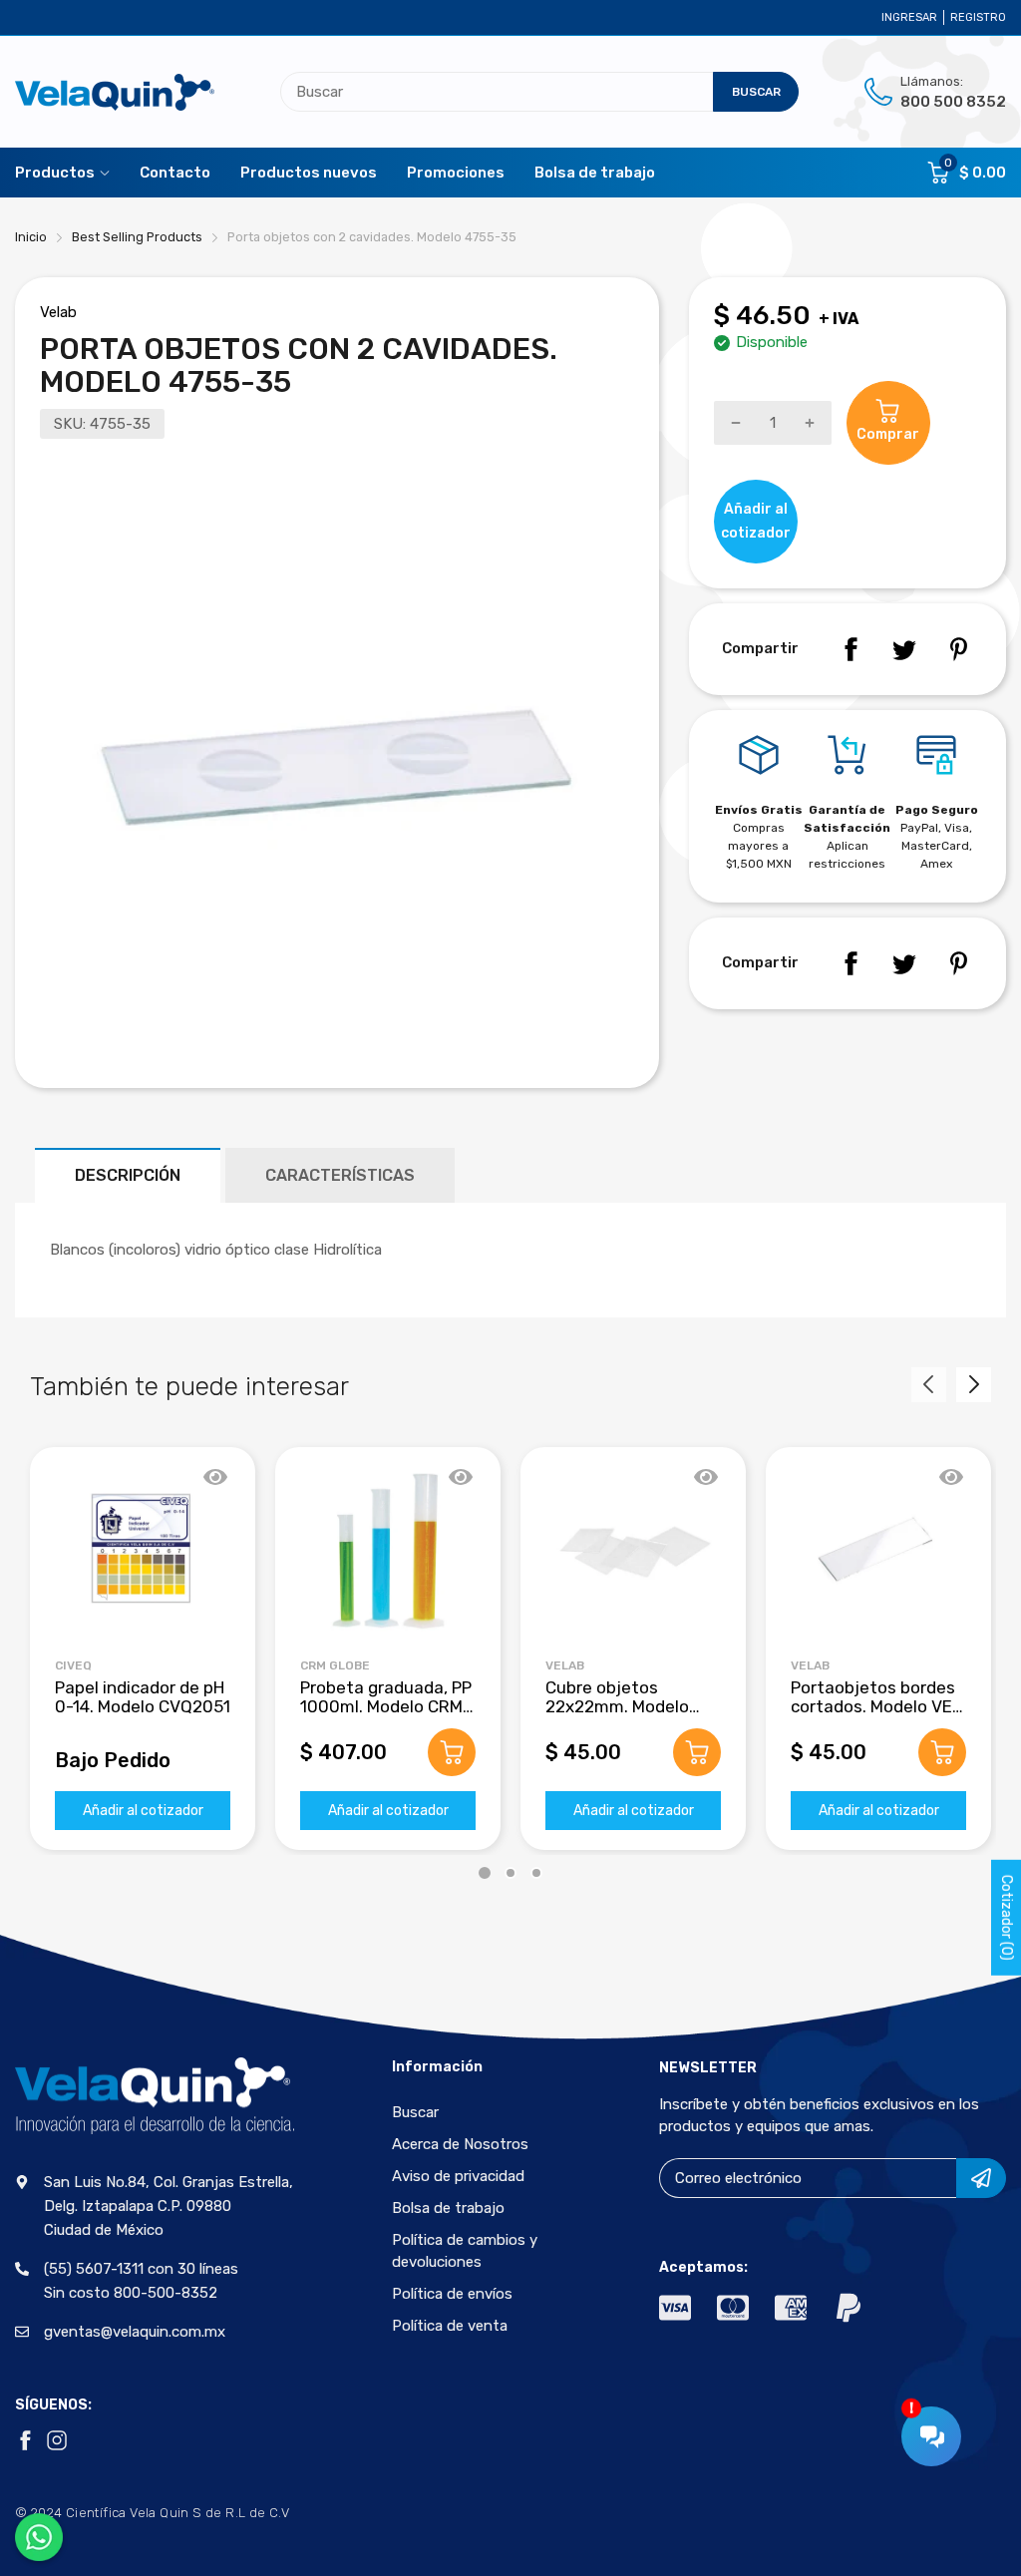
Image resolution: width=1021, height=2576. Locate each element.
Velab (58, 312)
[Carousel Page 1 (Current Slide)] (485, 1873)
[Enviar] (981, 2178)
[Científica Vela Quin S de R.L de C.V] (115, 92)
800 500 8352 (953, 102)
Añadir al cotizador (143, 1811)
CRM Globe (335, 1665)
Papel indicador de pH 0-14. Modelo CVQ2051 (143, 1697)
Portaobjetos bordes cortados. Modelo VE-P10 (875, 1706)
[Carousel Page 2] (510, 1873)
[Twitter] (904, 649)
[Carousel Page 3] (536, 1873)
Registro (978, 17)
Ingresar (909, 17)
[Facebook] (851, 649)
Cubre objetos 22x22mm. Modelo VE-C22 (617, 1706)
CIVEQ (73, 1665)
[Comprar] (452, 1752)
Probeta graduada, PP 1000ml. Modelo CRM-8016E (386, 1706)
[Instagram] (57, 2440)
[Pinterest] (958, 649)
